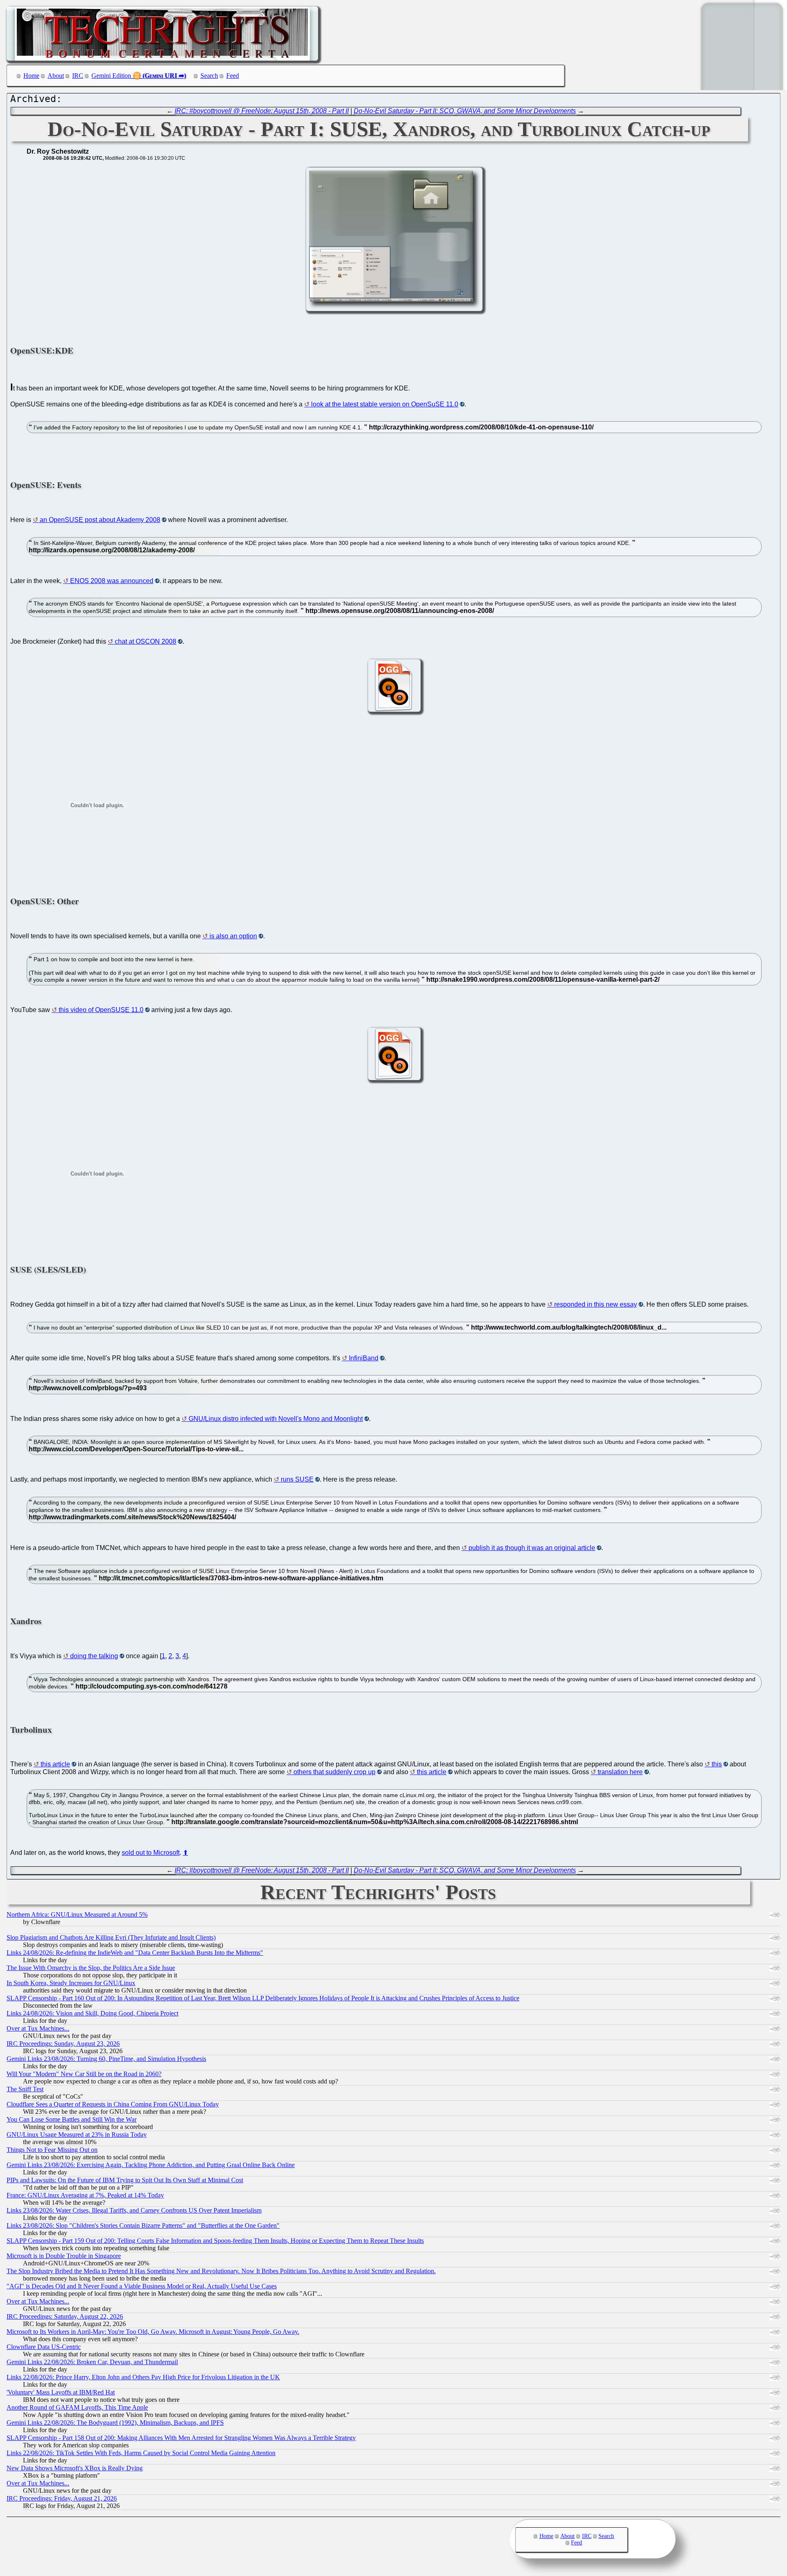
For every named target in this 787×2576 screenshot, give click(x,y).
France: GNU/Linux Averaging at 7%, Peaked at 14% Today (85, 2195)
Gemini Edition (111, 76)
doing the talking (94, 1656)
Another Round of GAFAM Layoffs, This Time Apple (77, 2407)
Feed (233, 76)
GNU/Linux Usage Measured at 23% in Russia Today (77, 2135)
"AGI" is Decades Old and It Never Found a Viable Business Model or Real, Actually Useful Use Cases (142, 2286)
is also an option (233, 936)
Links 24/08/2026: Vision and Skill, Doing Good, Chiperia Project (92, 2013)
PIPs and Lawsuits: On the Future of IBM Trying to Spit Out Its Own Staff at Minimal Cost (125, 2180)
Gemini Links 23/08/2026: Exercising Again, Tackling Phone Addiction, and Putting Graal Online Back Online (151, 2165)
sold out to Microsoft (151, 1853)
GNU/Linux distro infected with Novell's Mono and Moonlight (276, 1419)
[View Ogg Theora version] (394, 709)
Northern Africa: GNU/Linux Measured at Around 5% (77, 1914)
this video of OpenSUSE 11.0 (101, 1010)
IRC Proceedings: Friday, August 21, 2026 (62, 2498)
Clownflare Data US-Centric (44, 2347)
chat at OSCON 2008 (146, 641)
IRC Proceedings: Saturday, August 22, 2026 (65, 2316)
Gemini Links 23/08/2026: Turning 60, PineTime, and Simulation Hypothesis (106, 2059)
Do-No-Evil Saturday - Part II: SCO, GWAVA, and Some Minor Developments (465, 111)
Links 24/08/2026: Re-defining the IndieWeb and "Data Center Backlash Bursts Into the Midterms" (135, 1953)
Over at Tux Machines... (38, 2028)
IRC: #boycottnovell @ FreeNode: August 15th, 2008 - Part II (262, 111)
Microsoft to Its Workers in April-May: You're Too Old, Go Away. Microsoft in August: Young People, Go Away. (153, 2332)
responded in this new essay (596, 1304)
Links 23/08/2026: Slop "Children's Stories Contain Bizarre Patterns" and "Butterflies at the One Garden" (143, 2225)
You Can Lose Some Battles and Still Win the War (72, 2119)
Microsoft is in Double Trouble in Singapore (64, 2256)
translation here (620, 1772)
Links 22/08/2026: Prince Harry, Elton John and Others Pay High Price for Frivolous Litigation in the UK (143, 2377)
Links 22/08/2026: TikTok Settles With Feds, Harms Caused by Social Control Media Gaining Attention (141, 2453)
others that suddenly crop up (334, 1772)
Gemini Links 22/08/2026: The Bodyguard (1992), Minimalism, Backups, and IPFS (115, 2423)
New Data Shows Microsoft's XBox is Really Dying (75, 2468)
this (717, 1764)
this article (55, 1764)
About (56, 76)
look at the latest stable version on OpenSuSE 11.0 (385, 404)
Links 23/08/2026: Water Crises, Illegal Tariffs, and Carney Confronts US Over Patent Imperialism (134, 2210)
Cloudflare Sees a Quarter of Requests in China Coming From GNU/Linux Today (113, 2104)
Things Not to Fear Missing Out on (52, 2150)
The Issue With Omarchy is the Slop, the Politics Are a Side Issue (91, 1968)
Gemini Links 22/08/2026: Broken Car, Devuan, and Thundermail (92, 2362)
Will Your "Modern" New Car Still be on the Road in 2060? (84, 2074)
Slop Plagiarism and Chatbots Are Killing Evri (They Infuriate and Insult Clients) (111, 1937)
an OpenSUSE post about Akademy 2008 (100, 520)
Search (209, 76)
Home (31, 76)
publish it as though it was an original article (532, 1548)
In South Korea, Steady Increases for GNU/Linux (71, 1983)
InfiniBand (364, 1358)
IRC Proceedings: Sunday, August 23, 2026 (63, 2044)
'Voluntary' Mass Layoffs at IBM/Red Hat (61, 2392)
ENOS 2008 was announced (112, 581)
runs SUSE (297, 1479)
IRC (78, 76)
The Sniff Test (25, 2089)
